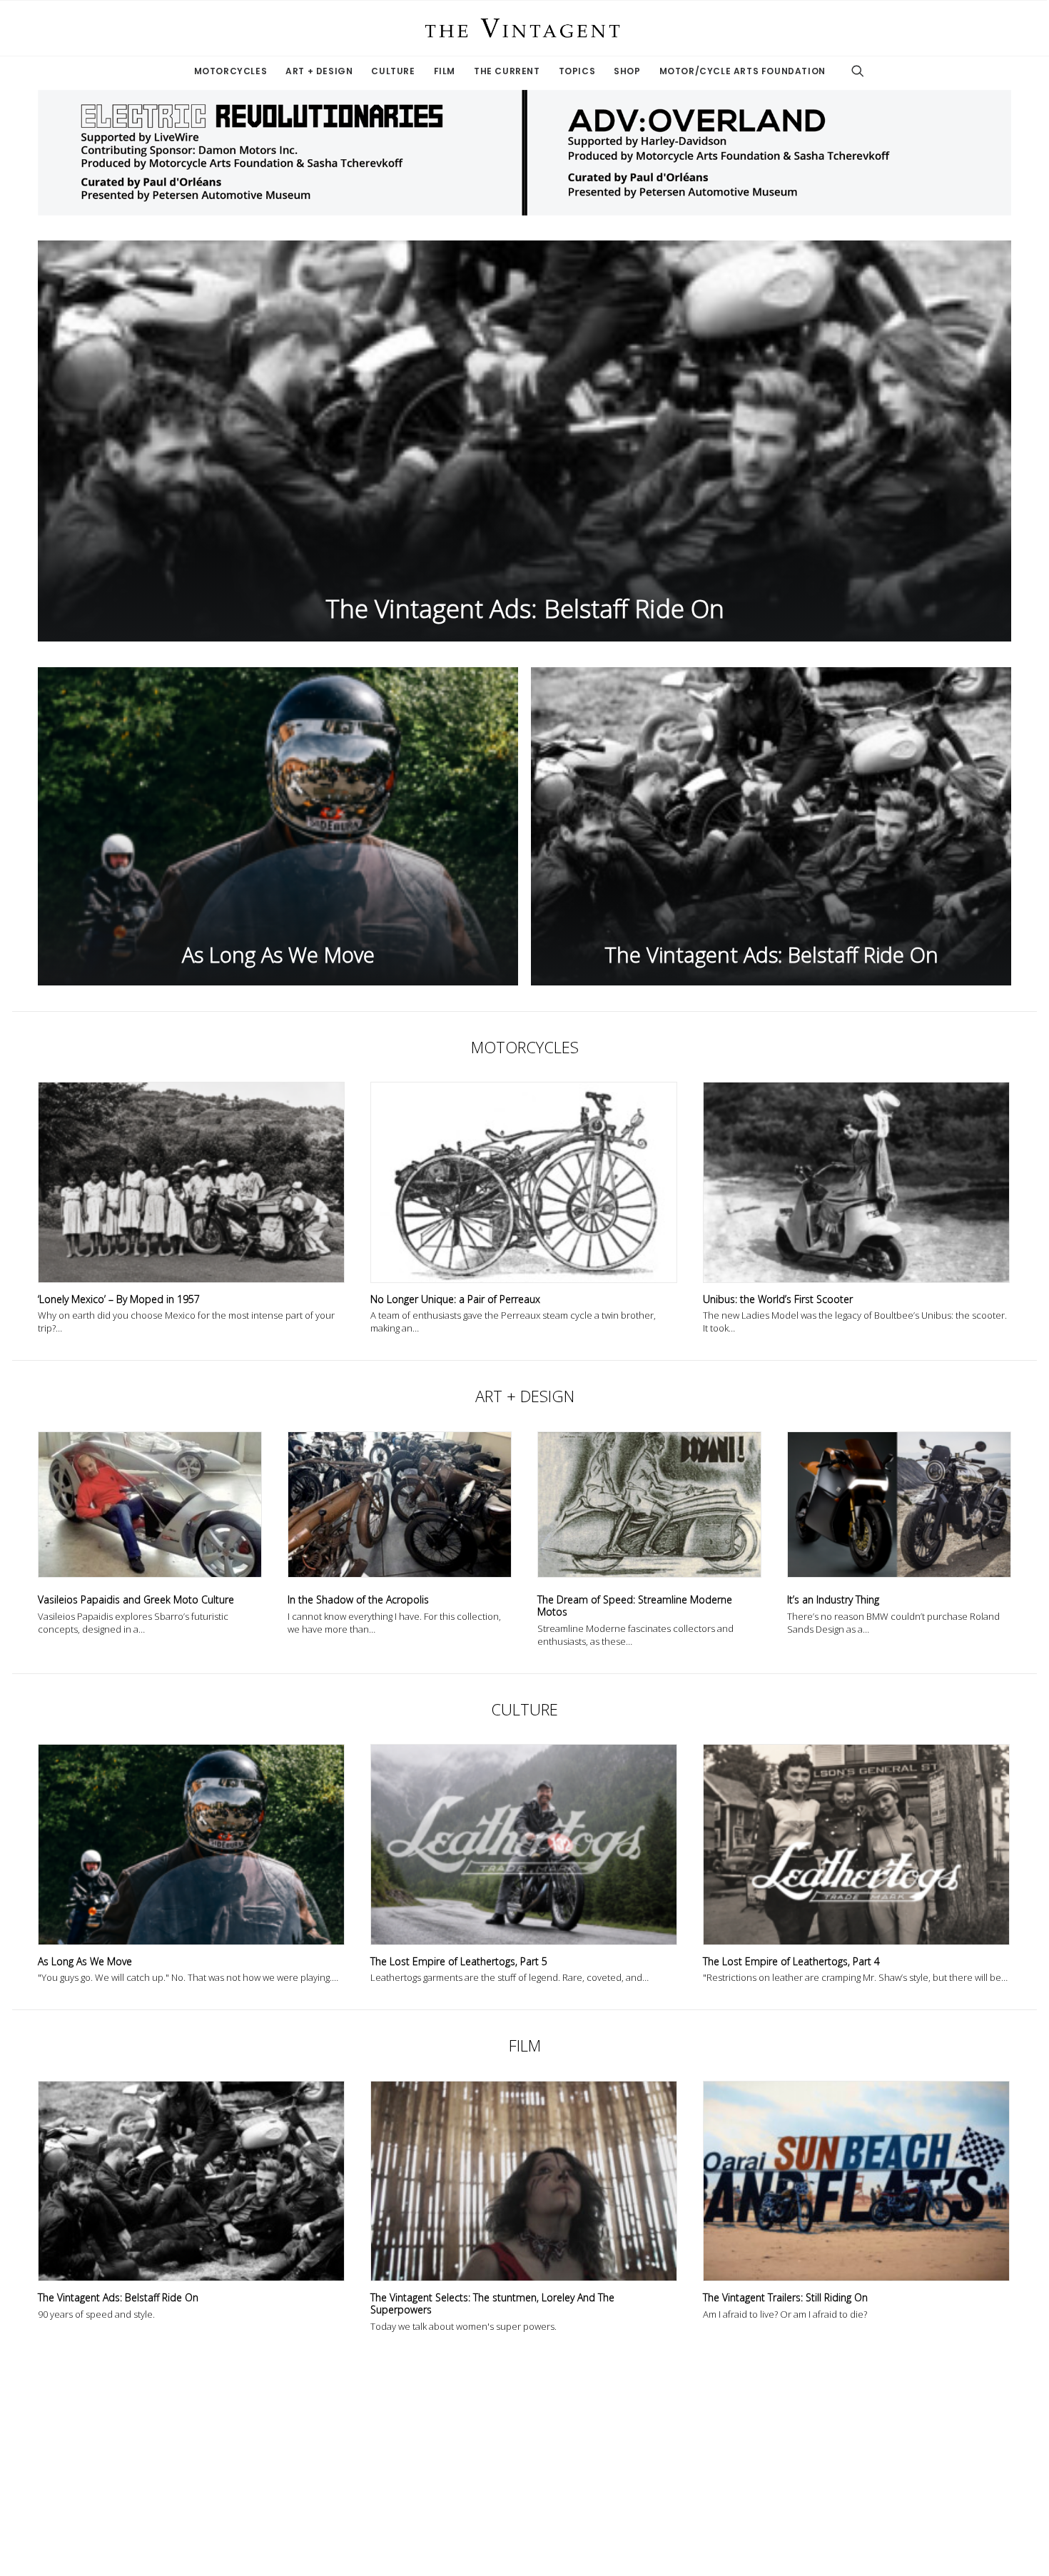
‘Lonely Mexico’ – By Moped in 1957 (119, 1299)
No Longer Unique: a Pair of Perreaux (455, 1299)
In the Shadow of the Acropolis (358, 1599)
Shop (627, 71)
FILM (525, 2045)
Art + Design (319, 71)
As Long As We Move (85, 1961)
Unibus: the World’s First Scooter (778, 1299)
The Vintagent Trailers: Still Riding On (785, 2297)
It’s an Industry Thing (833, 1599)
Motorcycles (231, 71)
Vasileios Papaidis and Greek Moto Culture (136, 1599)
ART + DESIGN (525, 1396)
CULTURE (524, 1709)
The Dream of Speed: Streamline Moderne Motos (635, 1606)
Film (445, 71)
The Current (507, 71)
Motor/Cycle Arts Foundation (743, 71)
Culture (393, 71)
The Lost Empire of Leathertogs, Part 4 (791, 1961)
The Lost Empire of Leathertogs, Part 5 (459, 1961)
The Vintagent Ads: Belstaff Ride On (118, 2297)
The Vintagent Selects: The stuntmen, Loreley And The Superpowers (492, 2303)
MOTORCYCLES (525, 1047)
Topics (577, 71)
